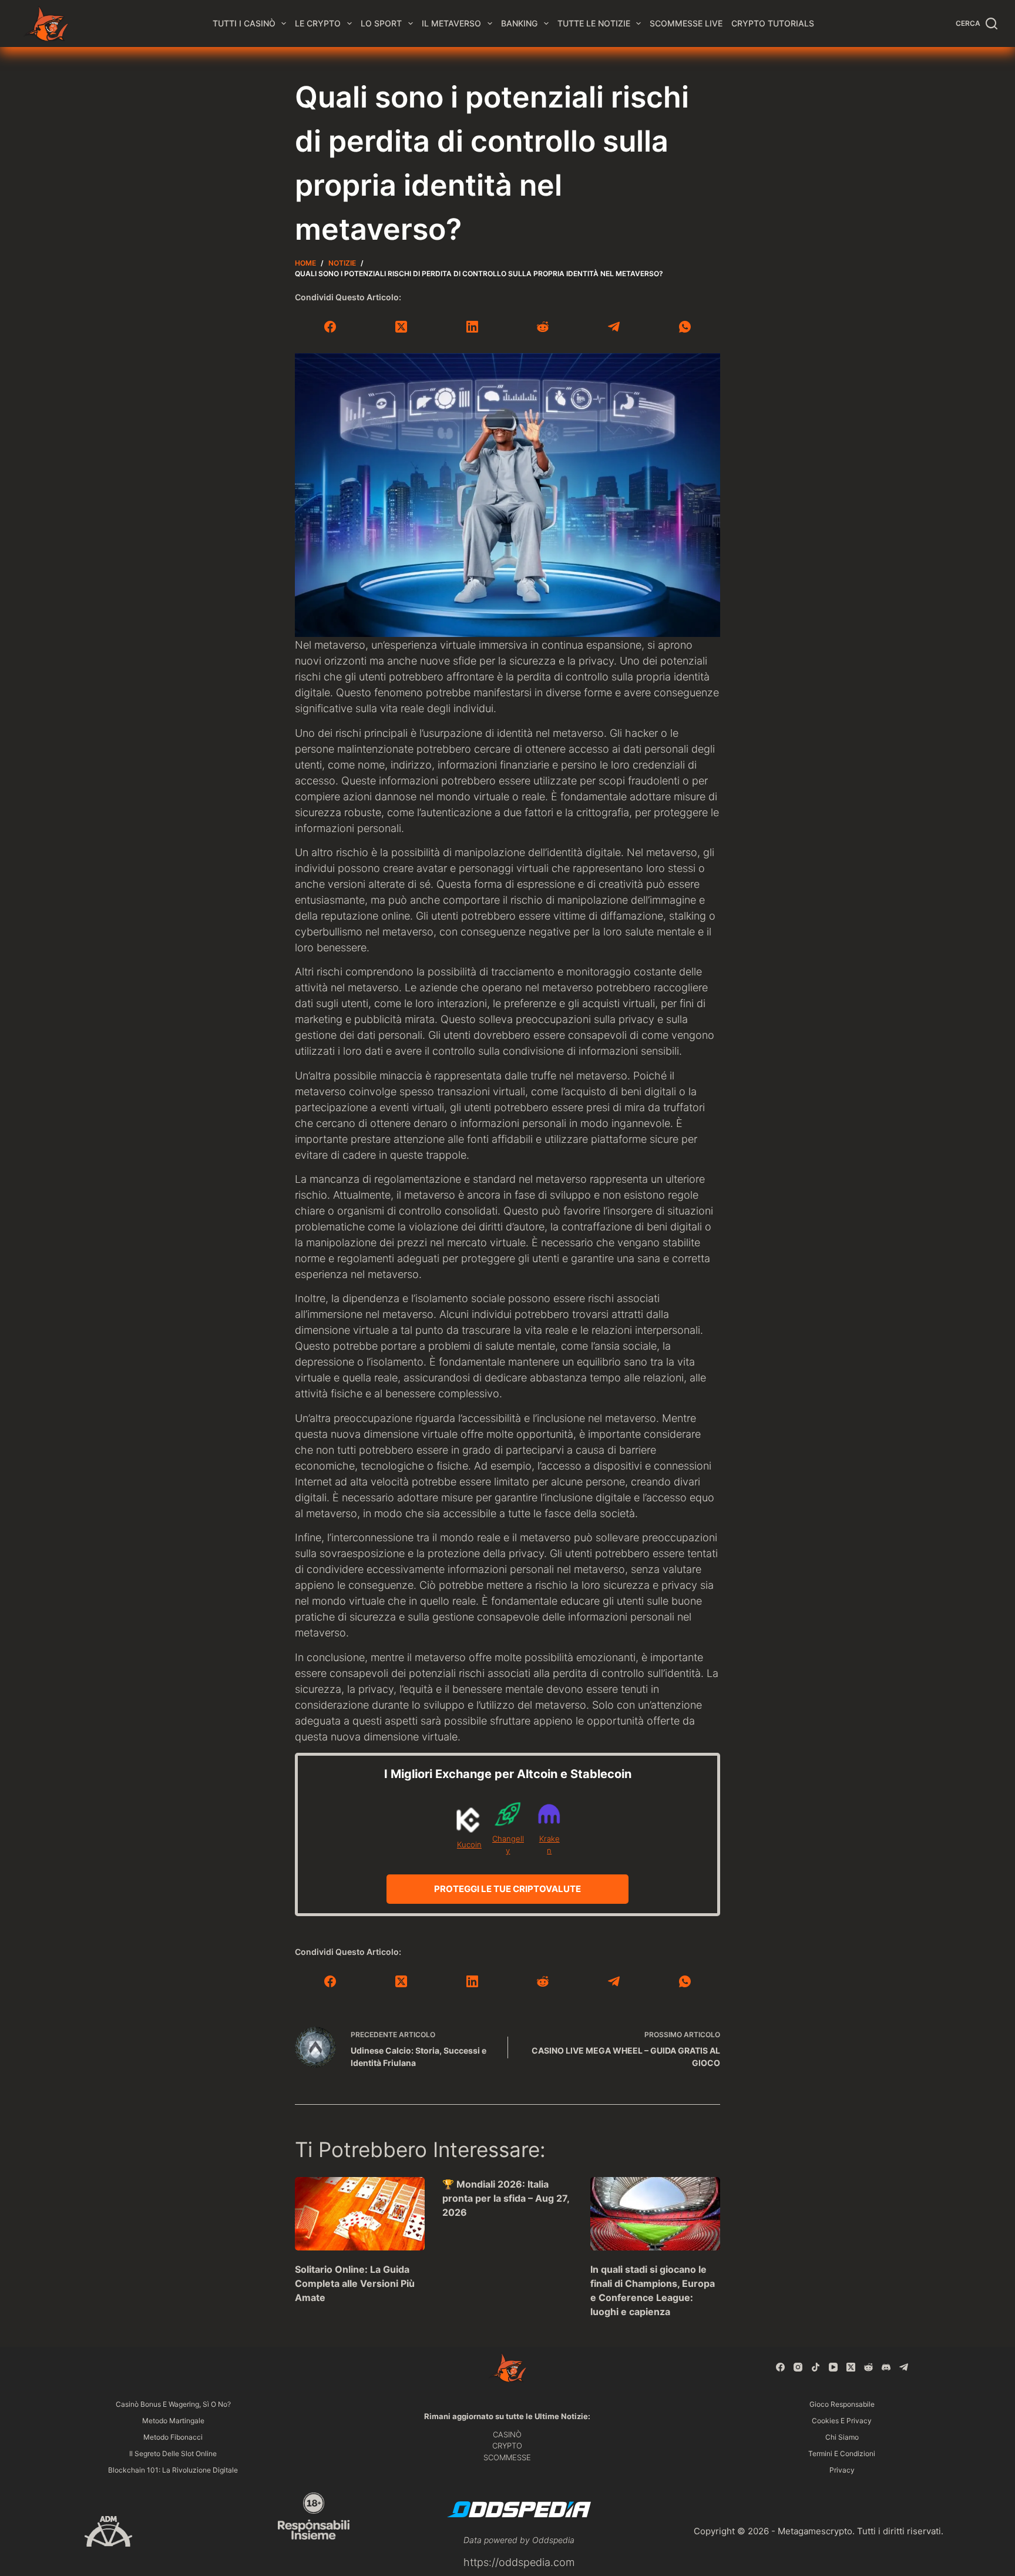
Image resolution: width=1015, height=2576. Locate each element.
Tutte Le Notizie (594, 23)
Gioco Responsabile (842, 2404)
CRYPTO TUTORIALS (773, 23)
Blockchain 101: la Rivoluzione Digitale (173, 2470)
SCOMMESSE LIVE (686, 23)
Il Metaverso (451, 23)
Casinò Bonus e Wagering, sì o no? (173, 2404)
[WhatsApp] (685, 327)
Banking (519, 23)
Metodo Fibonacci (173, 2437)
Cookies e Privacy (842, 2421)
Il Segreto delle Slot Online (173, 2453)
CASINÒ (507, 2434)
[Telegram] (614, 327)
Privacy (842, 2470)
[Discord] (886, 2367)
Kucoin (469, 1844)
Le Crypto (318, 23)
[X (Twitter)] (401, 327)
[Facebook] (330, 327)
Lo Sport (381, 23)
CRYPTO (507, 2446)
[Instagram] (798, 2367)
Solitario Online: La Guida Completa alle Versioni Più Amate (355, 2283)
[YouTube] (833, 2367)
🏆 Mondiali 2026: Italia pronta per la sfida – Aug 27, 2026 (506, 2198)
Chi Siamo (842, 2437)
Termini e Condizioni (842, 2453)
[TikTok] (816, 2367)
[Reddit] (543, 327)
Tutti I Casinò (244, 23)
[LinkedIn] (472, 327)
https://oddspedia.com (519, 2562)
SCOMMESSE (507, 2457)
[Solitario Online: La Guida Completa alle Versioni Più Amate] (360, 2213)
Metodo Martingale (173, 2421)
